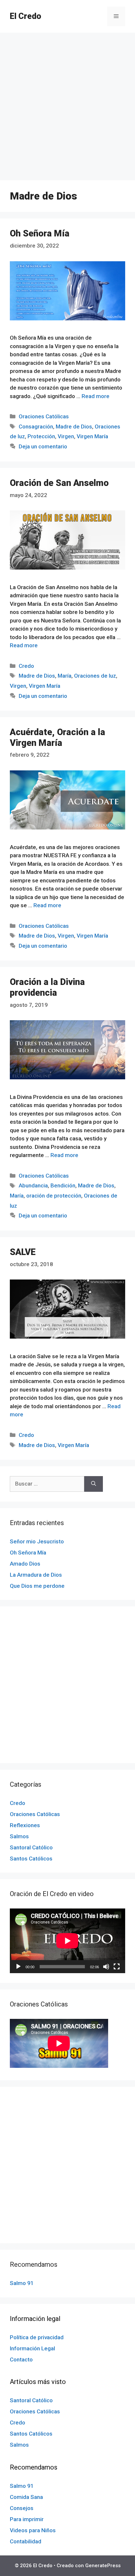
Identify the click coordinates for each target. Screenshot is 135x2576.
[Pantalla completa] (117, 1967)
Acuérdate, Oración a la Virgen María (58, 737)
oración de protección (54, 1196)
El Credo (26, 16)
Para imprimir (27, 2519)
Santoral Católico (31, 1847)
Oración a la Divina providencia (47, 987)
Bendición (63, 1185)
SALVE (23, 1252)
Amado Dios (25, 1564)
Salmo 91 (22, 2283)
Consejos (22, 2508)
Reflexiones (25, 1825)
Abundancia (33, 1185)
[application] (67, 1941)
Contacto (21, 2359)
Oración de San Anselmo (59, 483)
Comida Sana (26, 2497)
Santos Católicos (31, 1859)
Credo (26, 666)
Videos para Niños (33, 2530)
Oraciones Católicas (44, 416)
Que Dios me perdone (37, 1586)
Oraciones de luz (95, 676)
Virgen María (92, 436)
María (65, 676)
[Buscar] (94, 1484)
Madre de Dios (74, 427)
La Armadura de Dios (36, 1575)
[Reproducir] (18, 1967)
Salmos (19, 1836)
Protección (41, 436)
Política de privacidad (37, 2337)
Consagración (36, 427)
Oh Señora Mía (40, 233)
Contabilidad (26, 2541)
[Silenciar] (106, 1967)
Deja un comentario (43, 446)
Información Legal (32, 2348)
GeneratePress (103, 2566)
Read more (96, 396)
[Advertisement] (67, 103)
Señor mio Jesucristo (37, 1541)
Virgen (66, 436)
